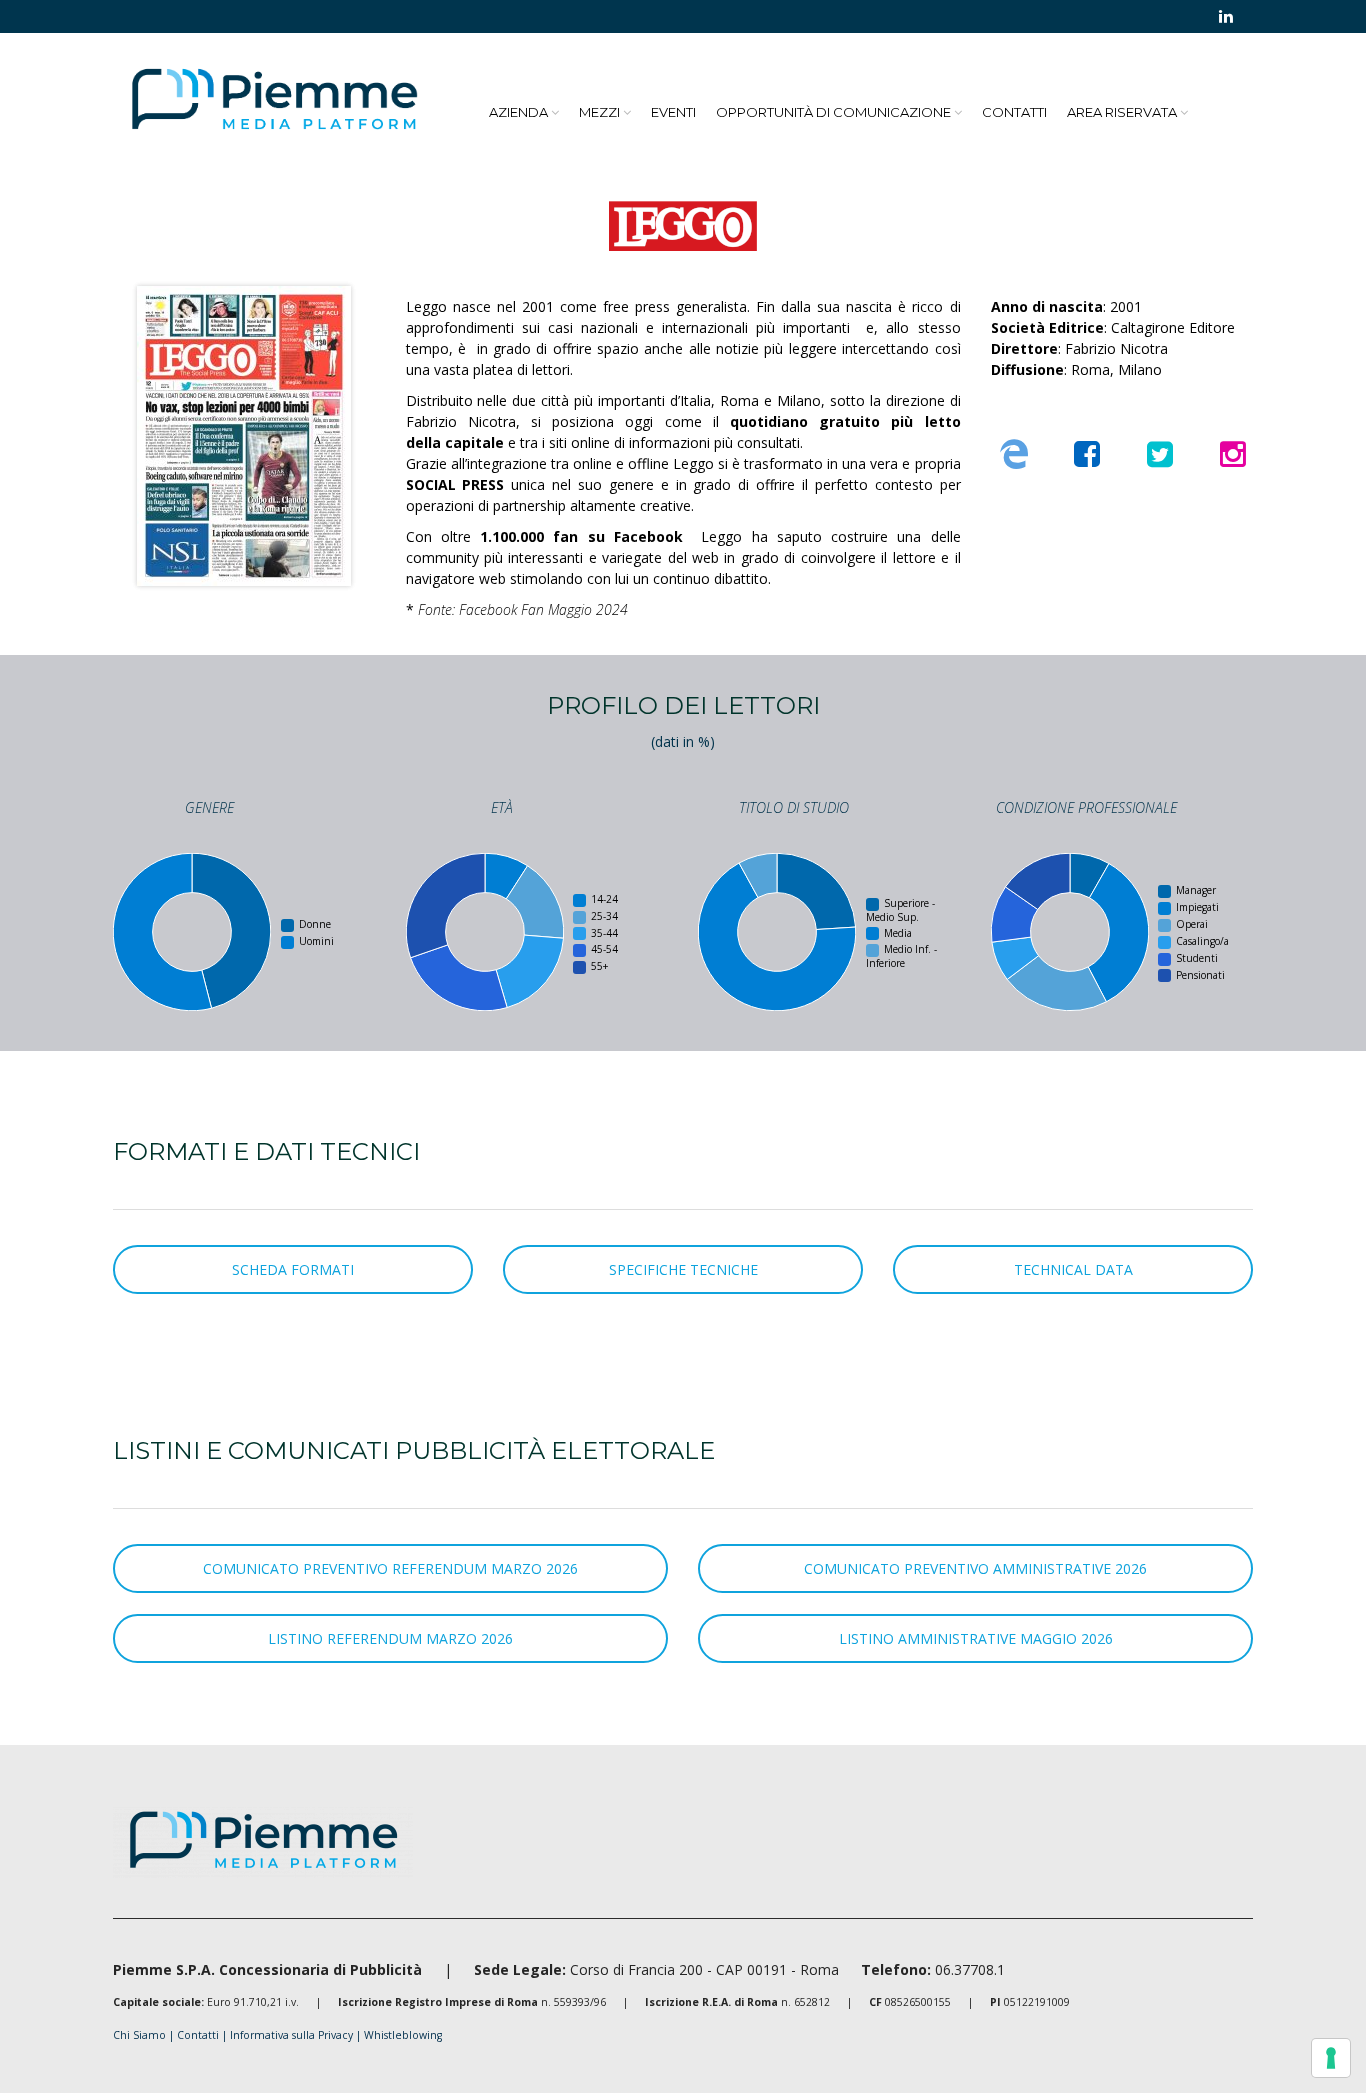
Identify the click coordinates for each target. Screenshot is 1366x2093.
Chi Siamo (139, 2035)
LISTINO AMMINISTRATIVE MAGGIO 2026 (976, 1638)
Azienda (518, 112)
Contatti (1014, 112)
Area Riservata (1122, 112)
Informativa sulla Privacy (293, 2035)
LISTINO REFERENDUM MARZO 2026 (390, 1638)
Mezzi (599, 112)
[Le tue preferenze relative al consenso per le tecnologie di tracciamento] (1331, 2058)
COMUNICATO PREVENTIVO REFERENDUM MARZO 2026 (390, 1568)
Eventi (673, 112)
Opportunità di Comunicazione (833, 112)
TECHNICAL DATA (1073, 1269)
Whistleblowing (403, 2035)
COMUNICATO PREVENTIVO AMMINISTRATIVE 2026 (975, 1568)
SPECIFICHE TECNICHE (683, 1269)
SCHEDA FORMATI (293, 1269)
